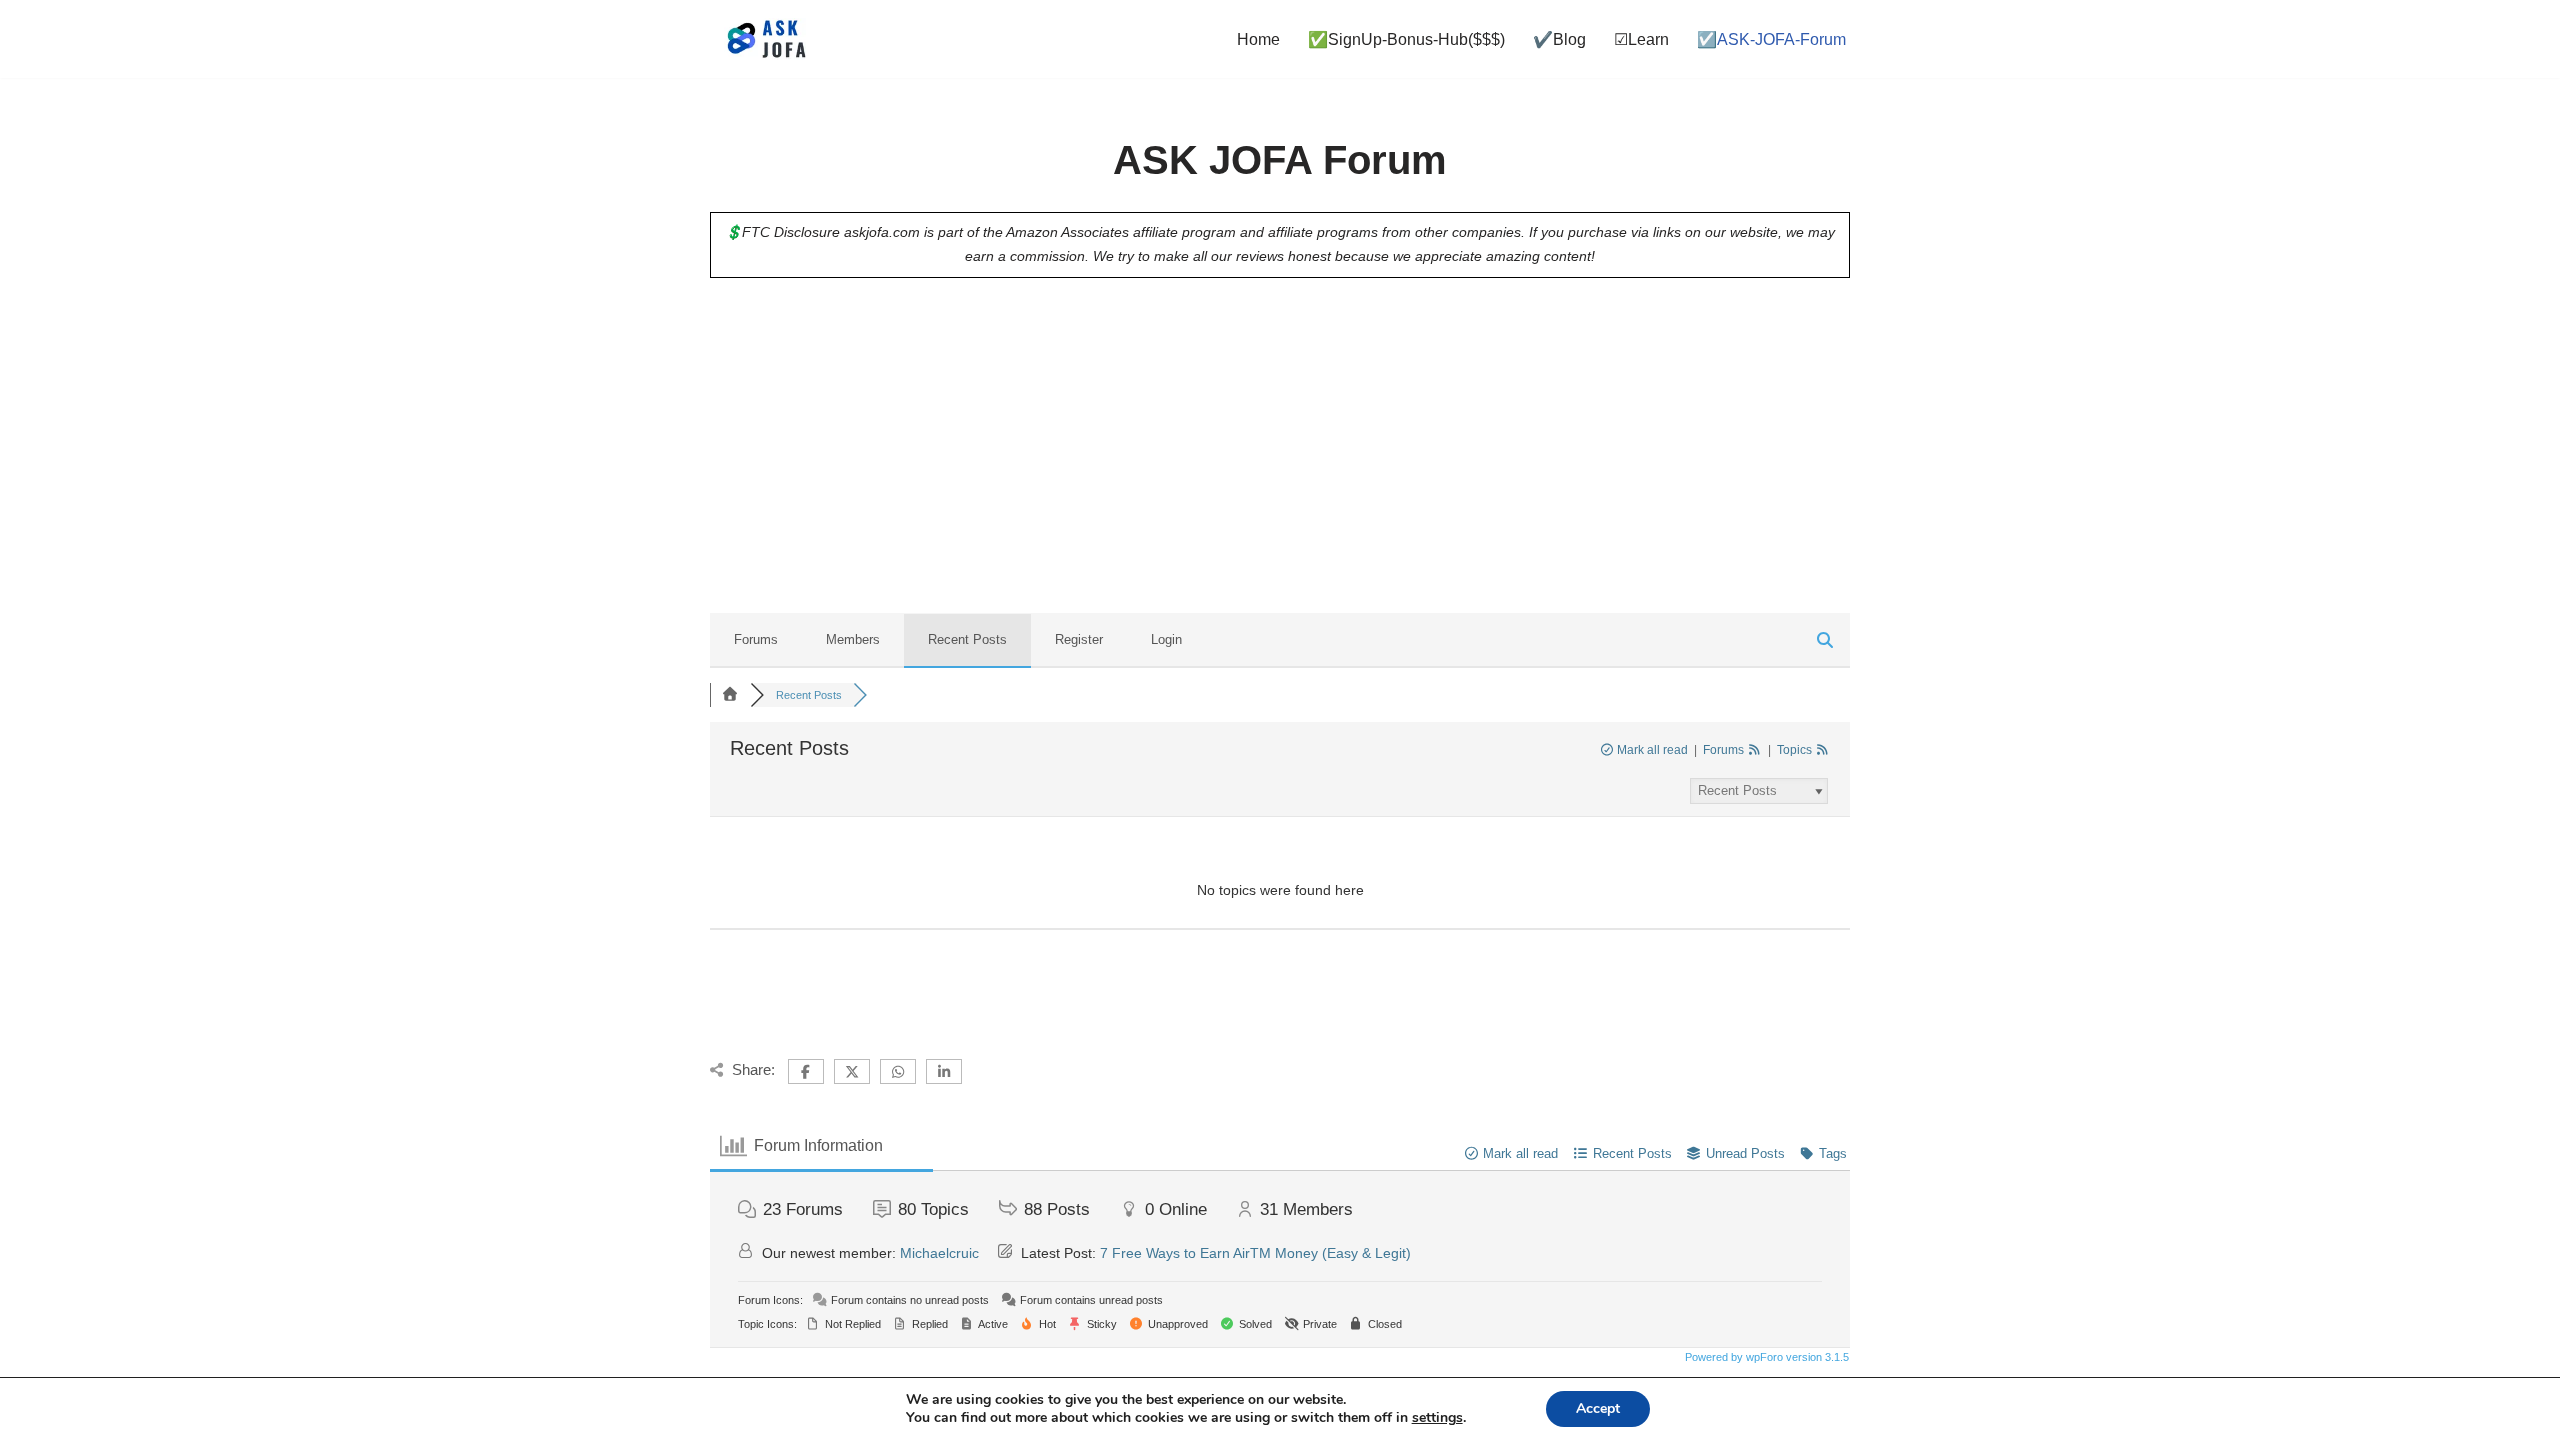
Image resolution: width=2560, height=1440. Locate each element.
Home (1258, 39)
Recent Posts (967, 639)
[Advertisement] (1280, 455)
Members (853, 639)
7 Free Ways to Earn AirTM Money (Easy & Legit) (1255, 1253)
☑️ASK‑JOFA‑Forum (1771, 39)
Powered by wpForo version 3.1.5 (1765, 1357)
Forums (756, 639)
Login (1166, 639)
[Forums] (730, 695)
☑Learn (1641, 39)
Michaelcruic (939, 1253)
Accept (1598, 1408)
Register (1079, 639)
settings (1437, 1418)
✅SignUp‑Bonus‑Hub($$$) (1406, 39)
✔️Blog (1559, 39)
